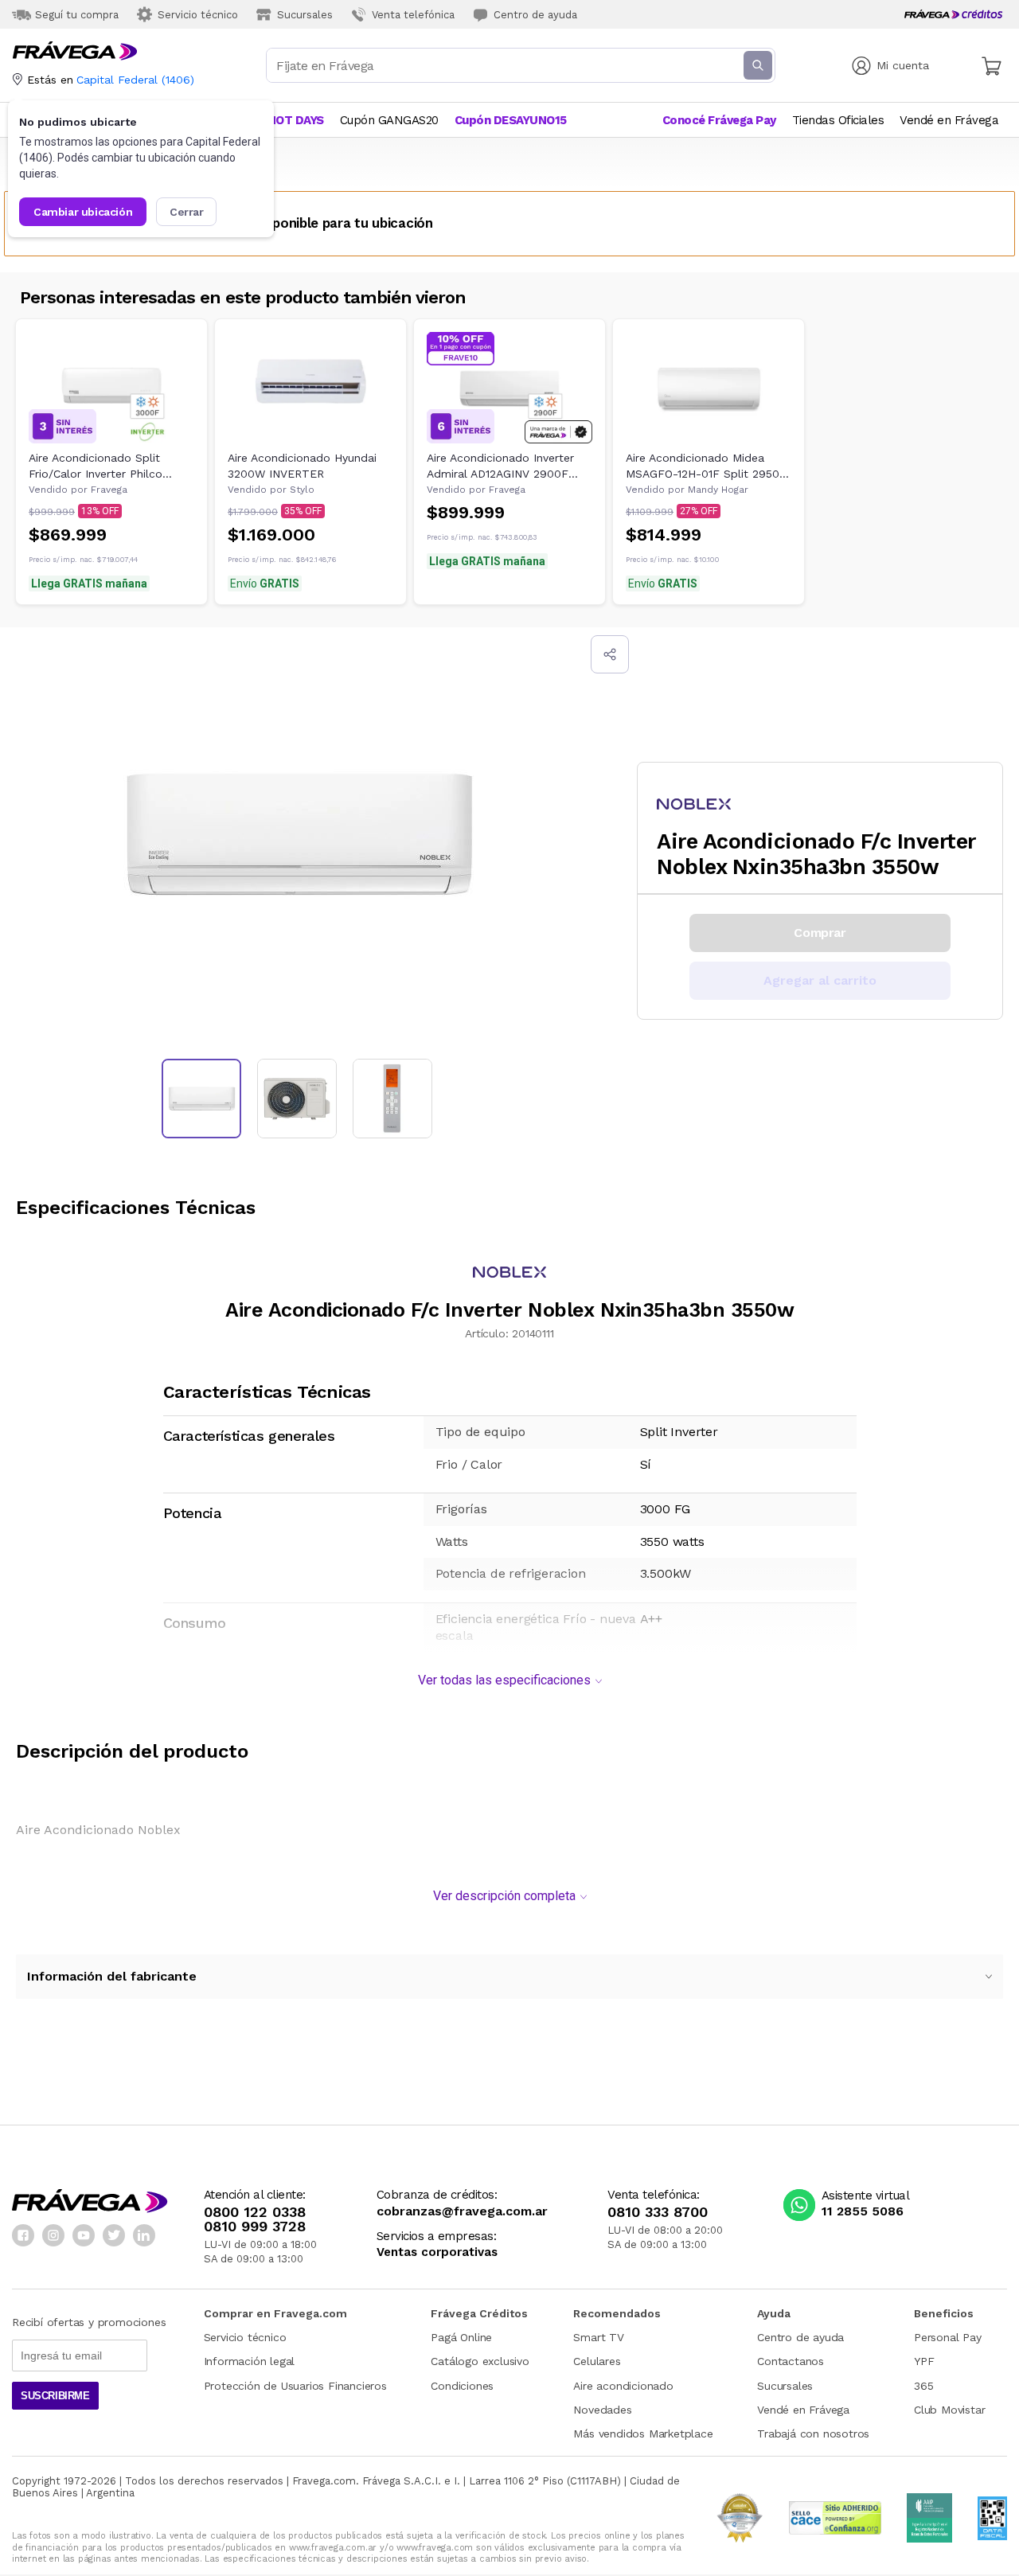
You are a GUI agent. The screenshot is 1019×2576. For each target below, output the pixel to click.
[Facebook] (23, 2235)
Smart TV (598, 2337)
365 (923, 2386)
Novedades (602, 2410)
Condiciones (462, 2386)
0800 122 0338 (255, 2212)
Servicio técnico (245, 2337)
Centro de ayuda (800, 2337)
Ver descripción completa (504, 1896)
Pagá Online (461, 2337)
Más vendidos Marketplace (643, 2434)
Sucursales (785, 2386)
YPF (924, 2361)
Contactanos (791, 2361)
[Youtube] (84, 2235)
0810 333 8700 (658, 2212)
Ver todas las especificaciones (504, 1680)
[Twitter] (114, 2235)
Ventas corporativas (437, 2252)
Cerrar (187, 212)
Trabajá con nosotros (813, 2434)
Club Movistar (949, 2410)
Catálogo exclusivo (480, 2361)
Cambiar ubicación (83, 212)
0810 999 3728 (255, 2227)
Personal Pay (948, 2337)
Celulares (597, 2361)
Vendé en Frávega (803, 2410)
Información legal (250, 2361)
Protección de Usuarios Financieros (295, 2386)
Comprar (820, 933)
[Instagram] (53, 2235)
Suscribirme (55, 2396)
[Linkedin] (144, 2235)
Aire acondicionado (623, 2386)
